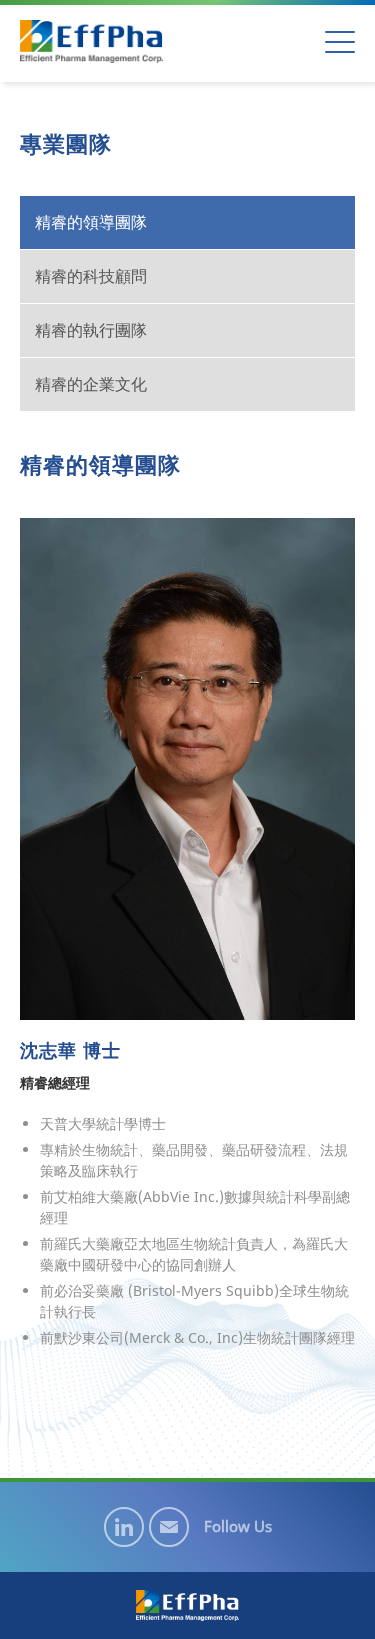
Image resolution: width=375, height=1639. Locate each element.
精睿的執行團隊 (91, 330)
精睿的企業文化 (91, 384)
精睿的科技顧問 (91, 276)
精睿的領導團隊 (91, 222)
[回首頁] (91, 41)
